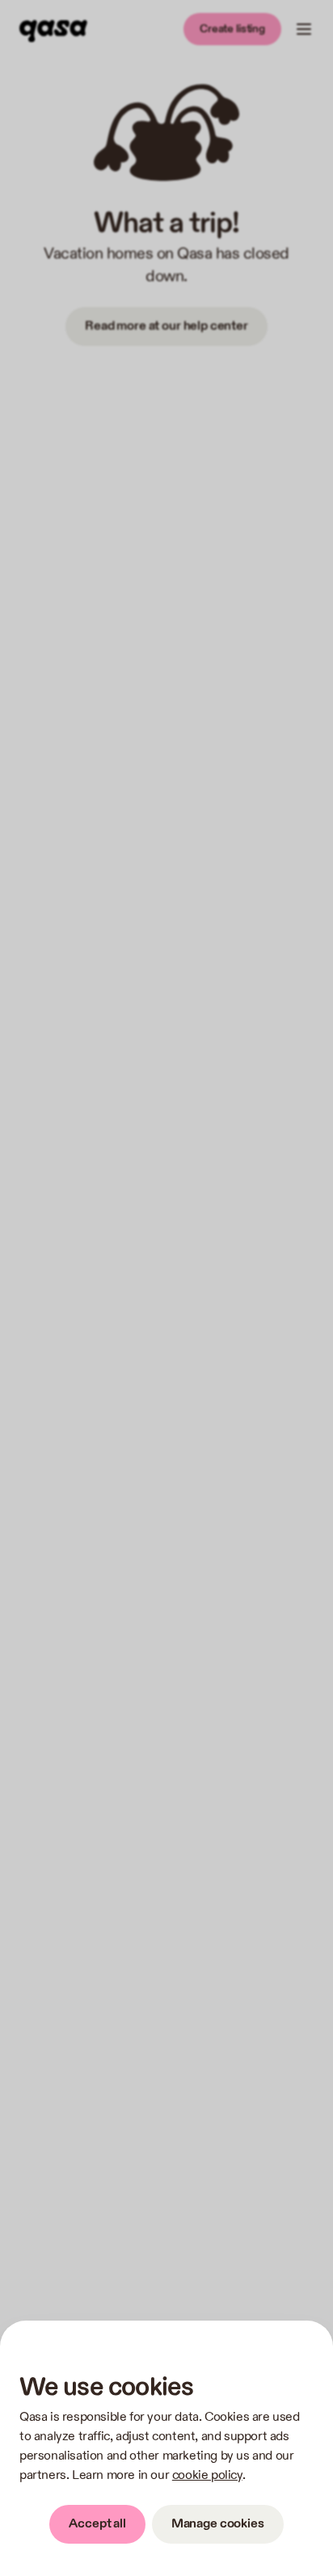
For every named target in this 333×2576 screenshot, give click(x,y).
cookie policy (207, 2475)
